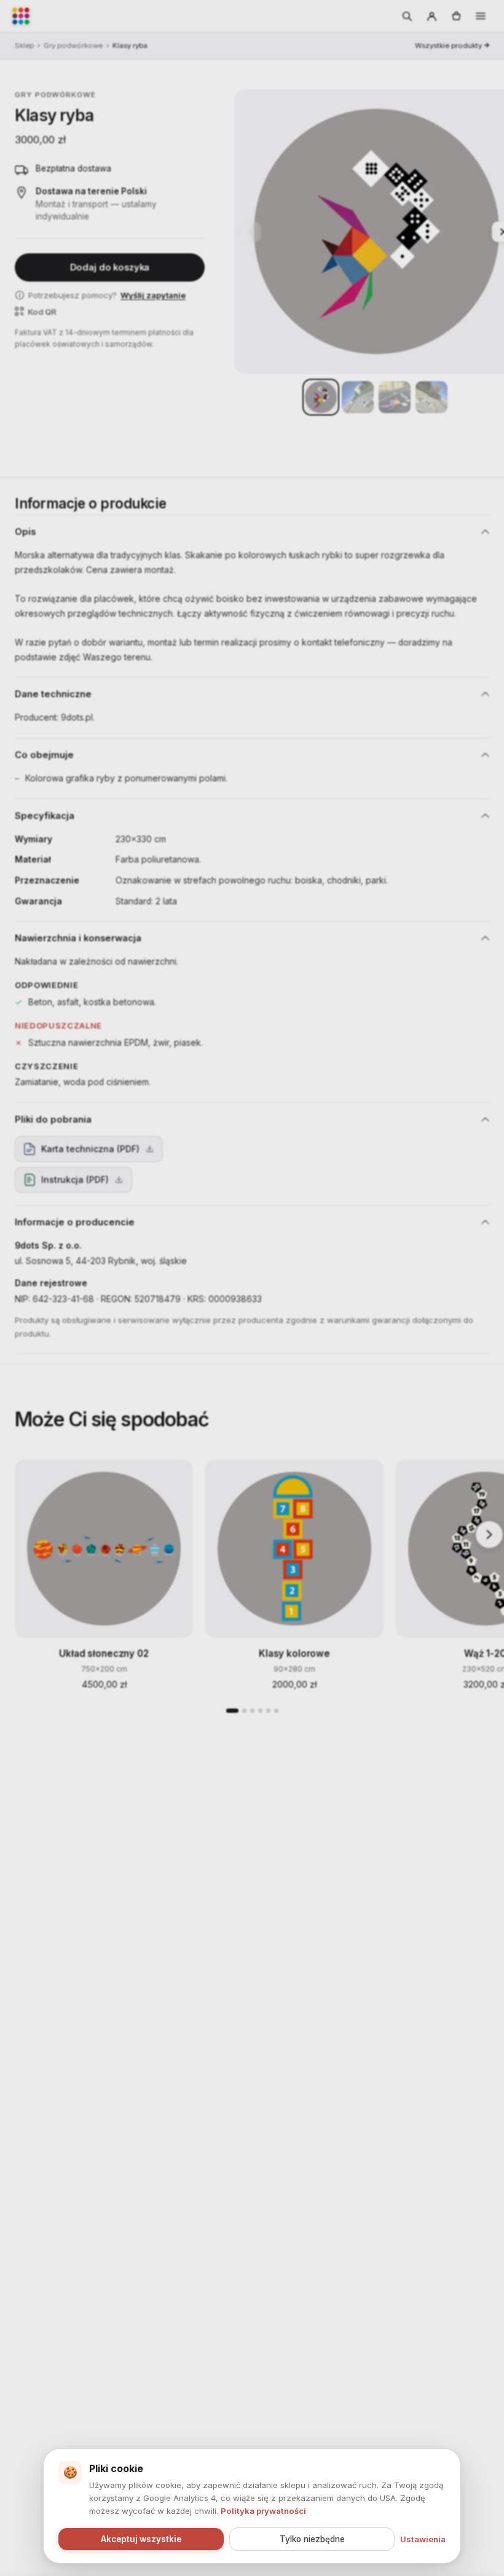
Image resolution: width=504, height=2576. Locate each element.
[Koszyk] (456, 16)
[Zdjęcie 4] (431, 397)
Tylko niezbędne (312, 2539)
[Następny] (489, 1535)
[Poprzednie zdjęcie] (251, 232)
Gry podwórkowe (73, 45)
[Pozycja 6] (276, 1711)
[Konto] (431, 16)
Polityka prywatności (263, 2511)
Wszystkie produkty (448, 45)
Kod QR (42, 312)
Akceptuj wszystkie (141, 2539)
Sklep (24, 45)
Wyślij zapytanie (153, 295)
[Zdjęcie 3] (395, 397)
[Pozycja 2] (244, 1711)
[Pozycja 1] (232, 1711)
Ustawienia (423, 2539)
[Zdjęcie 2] (358, 397)
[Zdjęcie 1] (321, 397)
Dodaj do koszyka (110, 267)
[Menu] (481, 16)
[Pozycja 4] (260, 1711)
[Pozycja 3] (252, 1711)
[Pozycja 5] (268, 1711)
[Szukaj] (407, 16)
